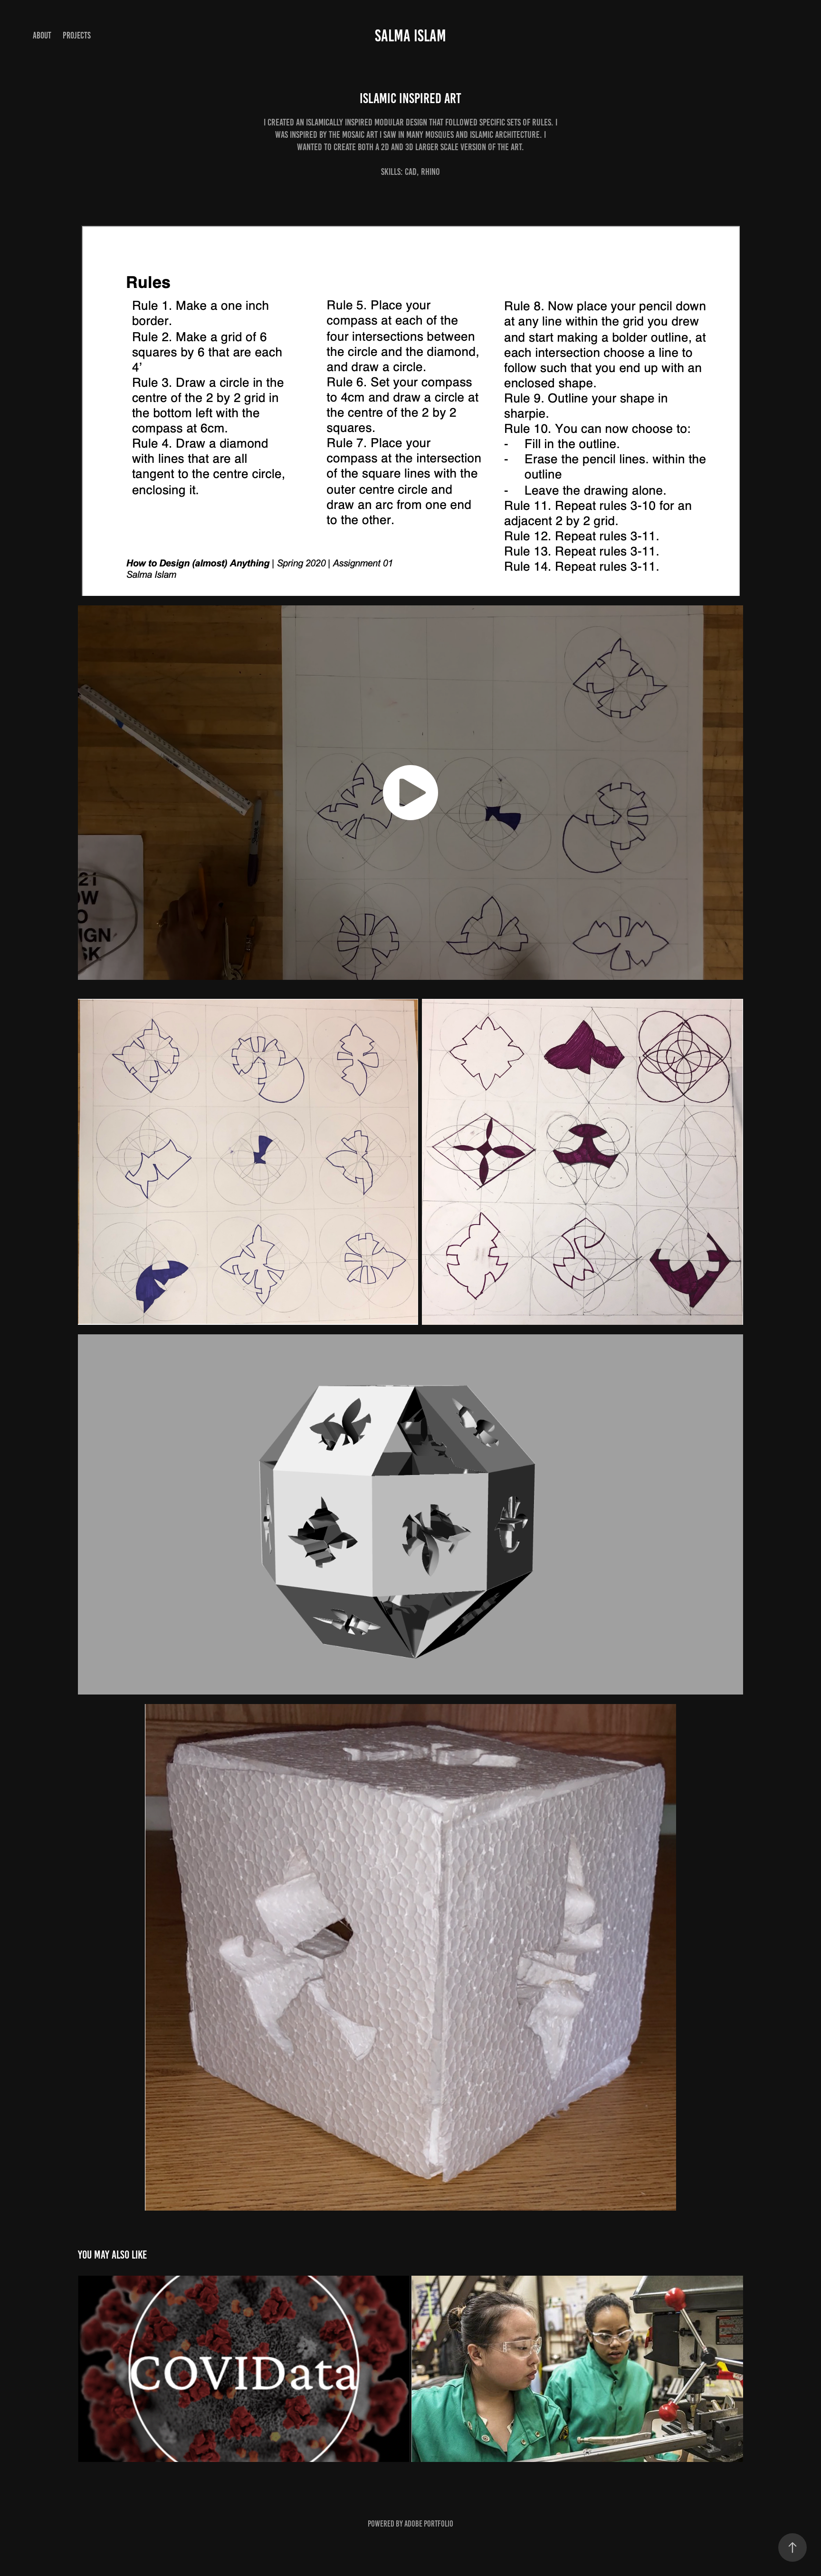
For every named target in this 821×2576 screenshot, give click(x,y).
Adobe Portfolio (429, 2524)
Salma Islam (410, 36)
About (42, 35)
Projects (77, 35)
